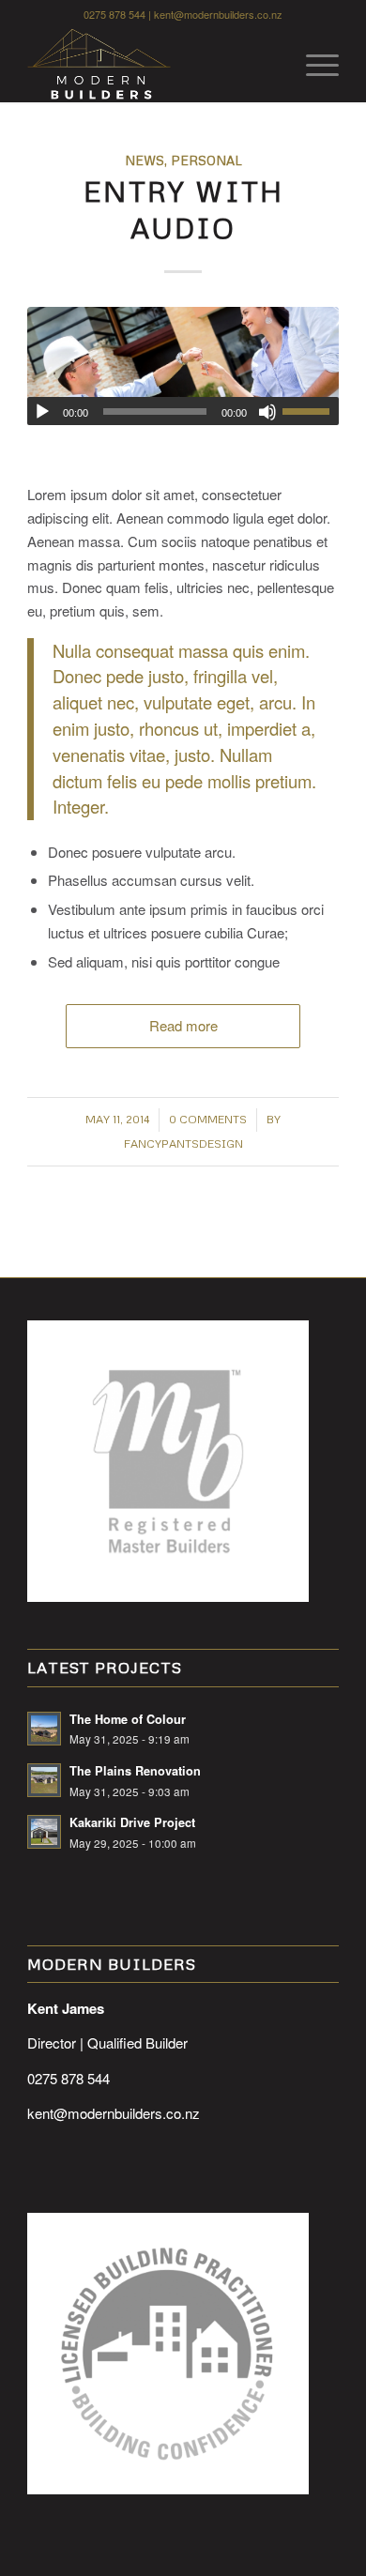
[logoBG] (152, 65)
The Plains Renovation (135, 1771)
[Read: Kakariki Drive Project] (44, 1832)
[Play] (42, 412)
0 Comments (208, 1119)
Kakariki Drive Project (132, 1822)
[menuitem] (313, 65)
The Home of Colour (128, 1719)
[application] (183, 411)
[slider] (311, 411)
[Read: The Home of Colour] (44, 1729)
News (145, 160)
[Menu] (313, 65)
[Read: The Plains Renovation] (44, 1780)
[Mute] (267, 412)
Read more (183, 1025)
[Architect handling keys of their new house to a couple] (183, 366)
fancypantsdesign (183, 1143)
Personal (206, 160)
